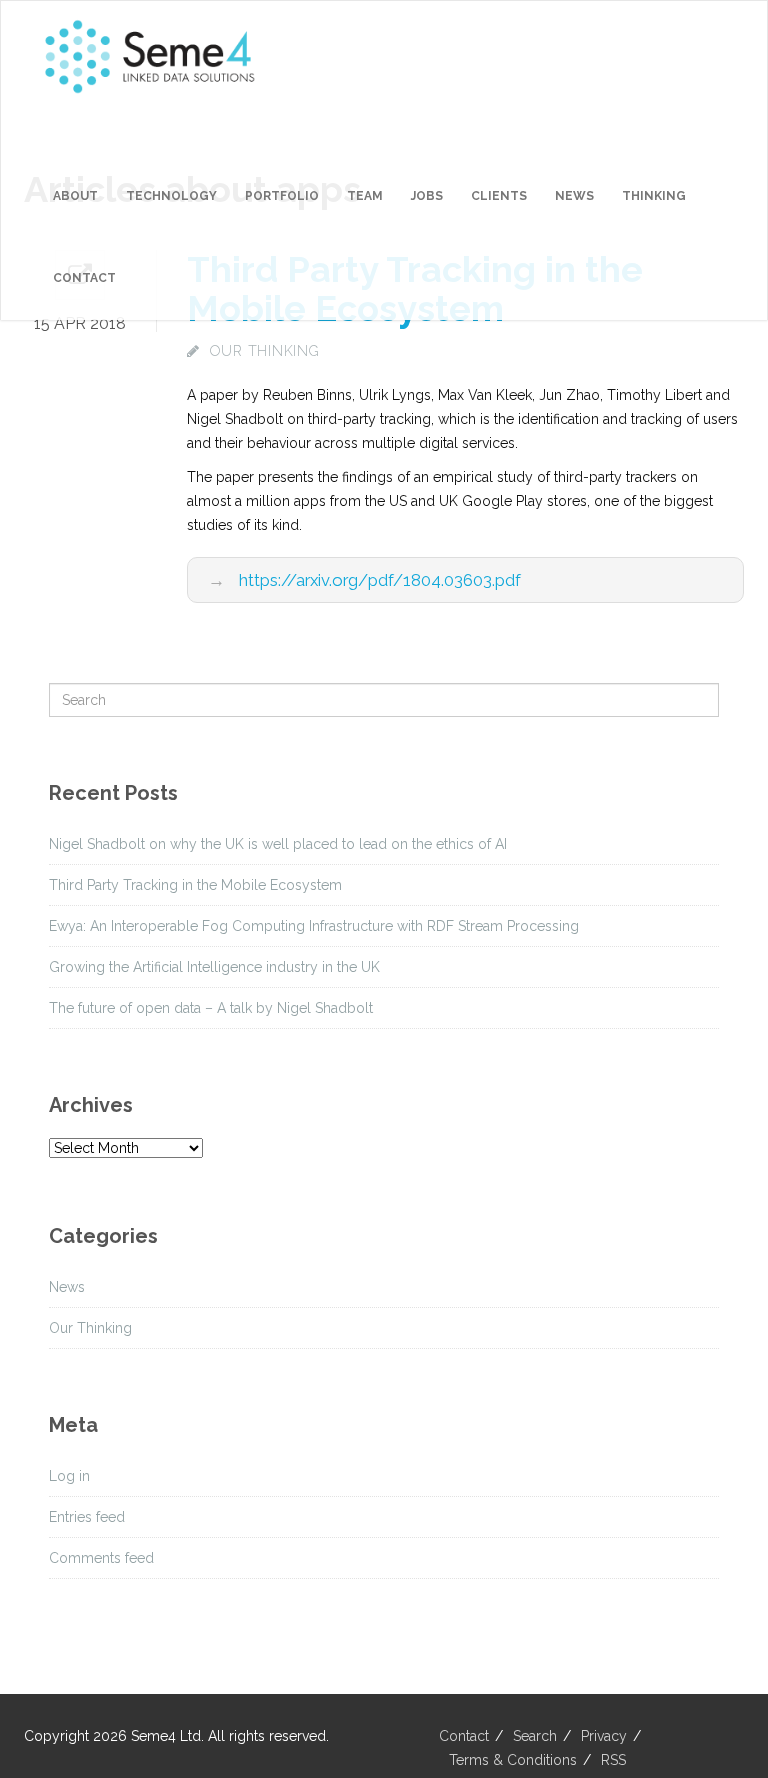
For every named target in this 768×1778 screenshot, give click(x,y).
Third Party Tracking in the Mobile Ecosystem (195, 885)
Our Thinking (265, 351)
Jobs (427, 196)
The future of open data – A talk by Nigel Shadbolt (211, 1008)
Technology (171, 196)
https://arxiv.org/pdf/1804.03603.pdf (380, 580)
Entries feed (87, 1517)
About (75, 196)
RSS (613, 1760)
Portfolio (282, 196)
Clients (499, 196)
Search (535, 1736)
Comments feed (101, 1558)
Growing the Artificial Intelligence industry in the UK (214, 967)
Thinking (654, 196)
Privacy (604, 1736)
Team (365, 196)
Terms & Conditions (513, 1760)
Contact (84, 278)
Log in (69, 1476)
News (574, 196)
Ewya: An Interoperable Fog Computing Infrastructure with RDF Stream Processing (314, 926)
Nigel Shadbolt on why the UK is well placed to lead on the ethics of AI (278, 844)
